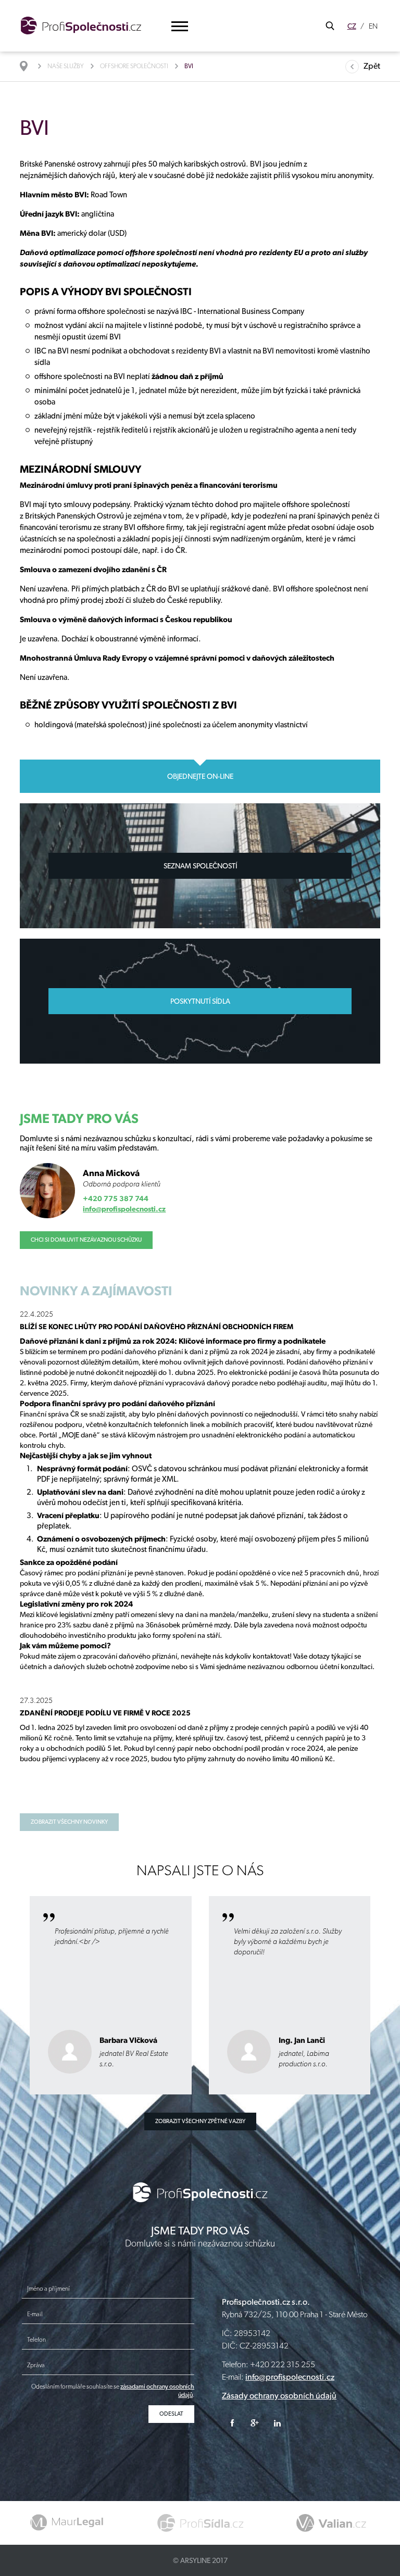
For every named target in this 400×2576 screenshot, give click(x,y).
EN (373, 26)
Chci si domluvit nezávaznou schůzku (86, 1240)
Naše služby (66, 66)
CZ (352, 26)
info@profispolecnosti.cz (124, 1209)
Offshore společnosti (134, 66)
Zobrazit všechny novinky (69, 1822)
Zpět (372, 66)
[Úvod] (29, 66)
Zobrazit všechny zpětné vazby (200, 2121)
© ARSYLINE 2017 (200, 2560)
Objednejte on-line (200, 776)
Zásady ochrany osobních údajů (279, 2396)
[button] (180, 26)
